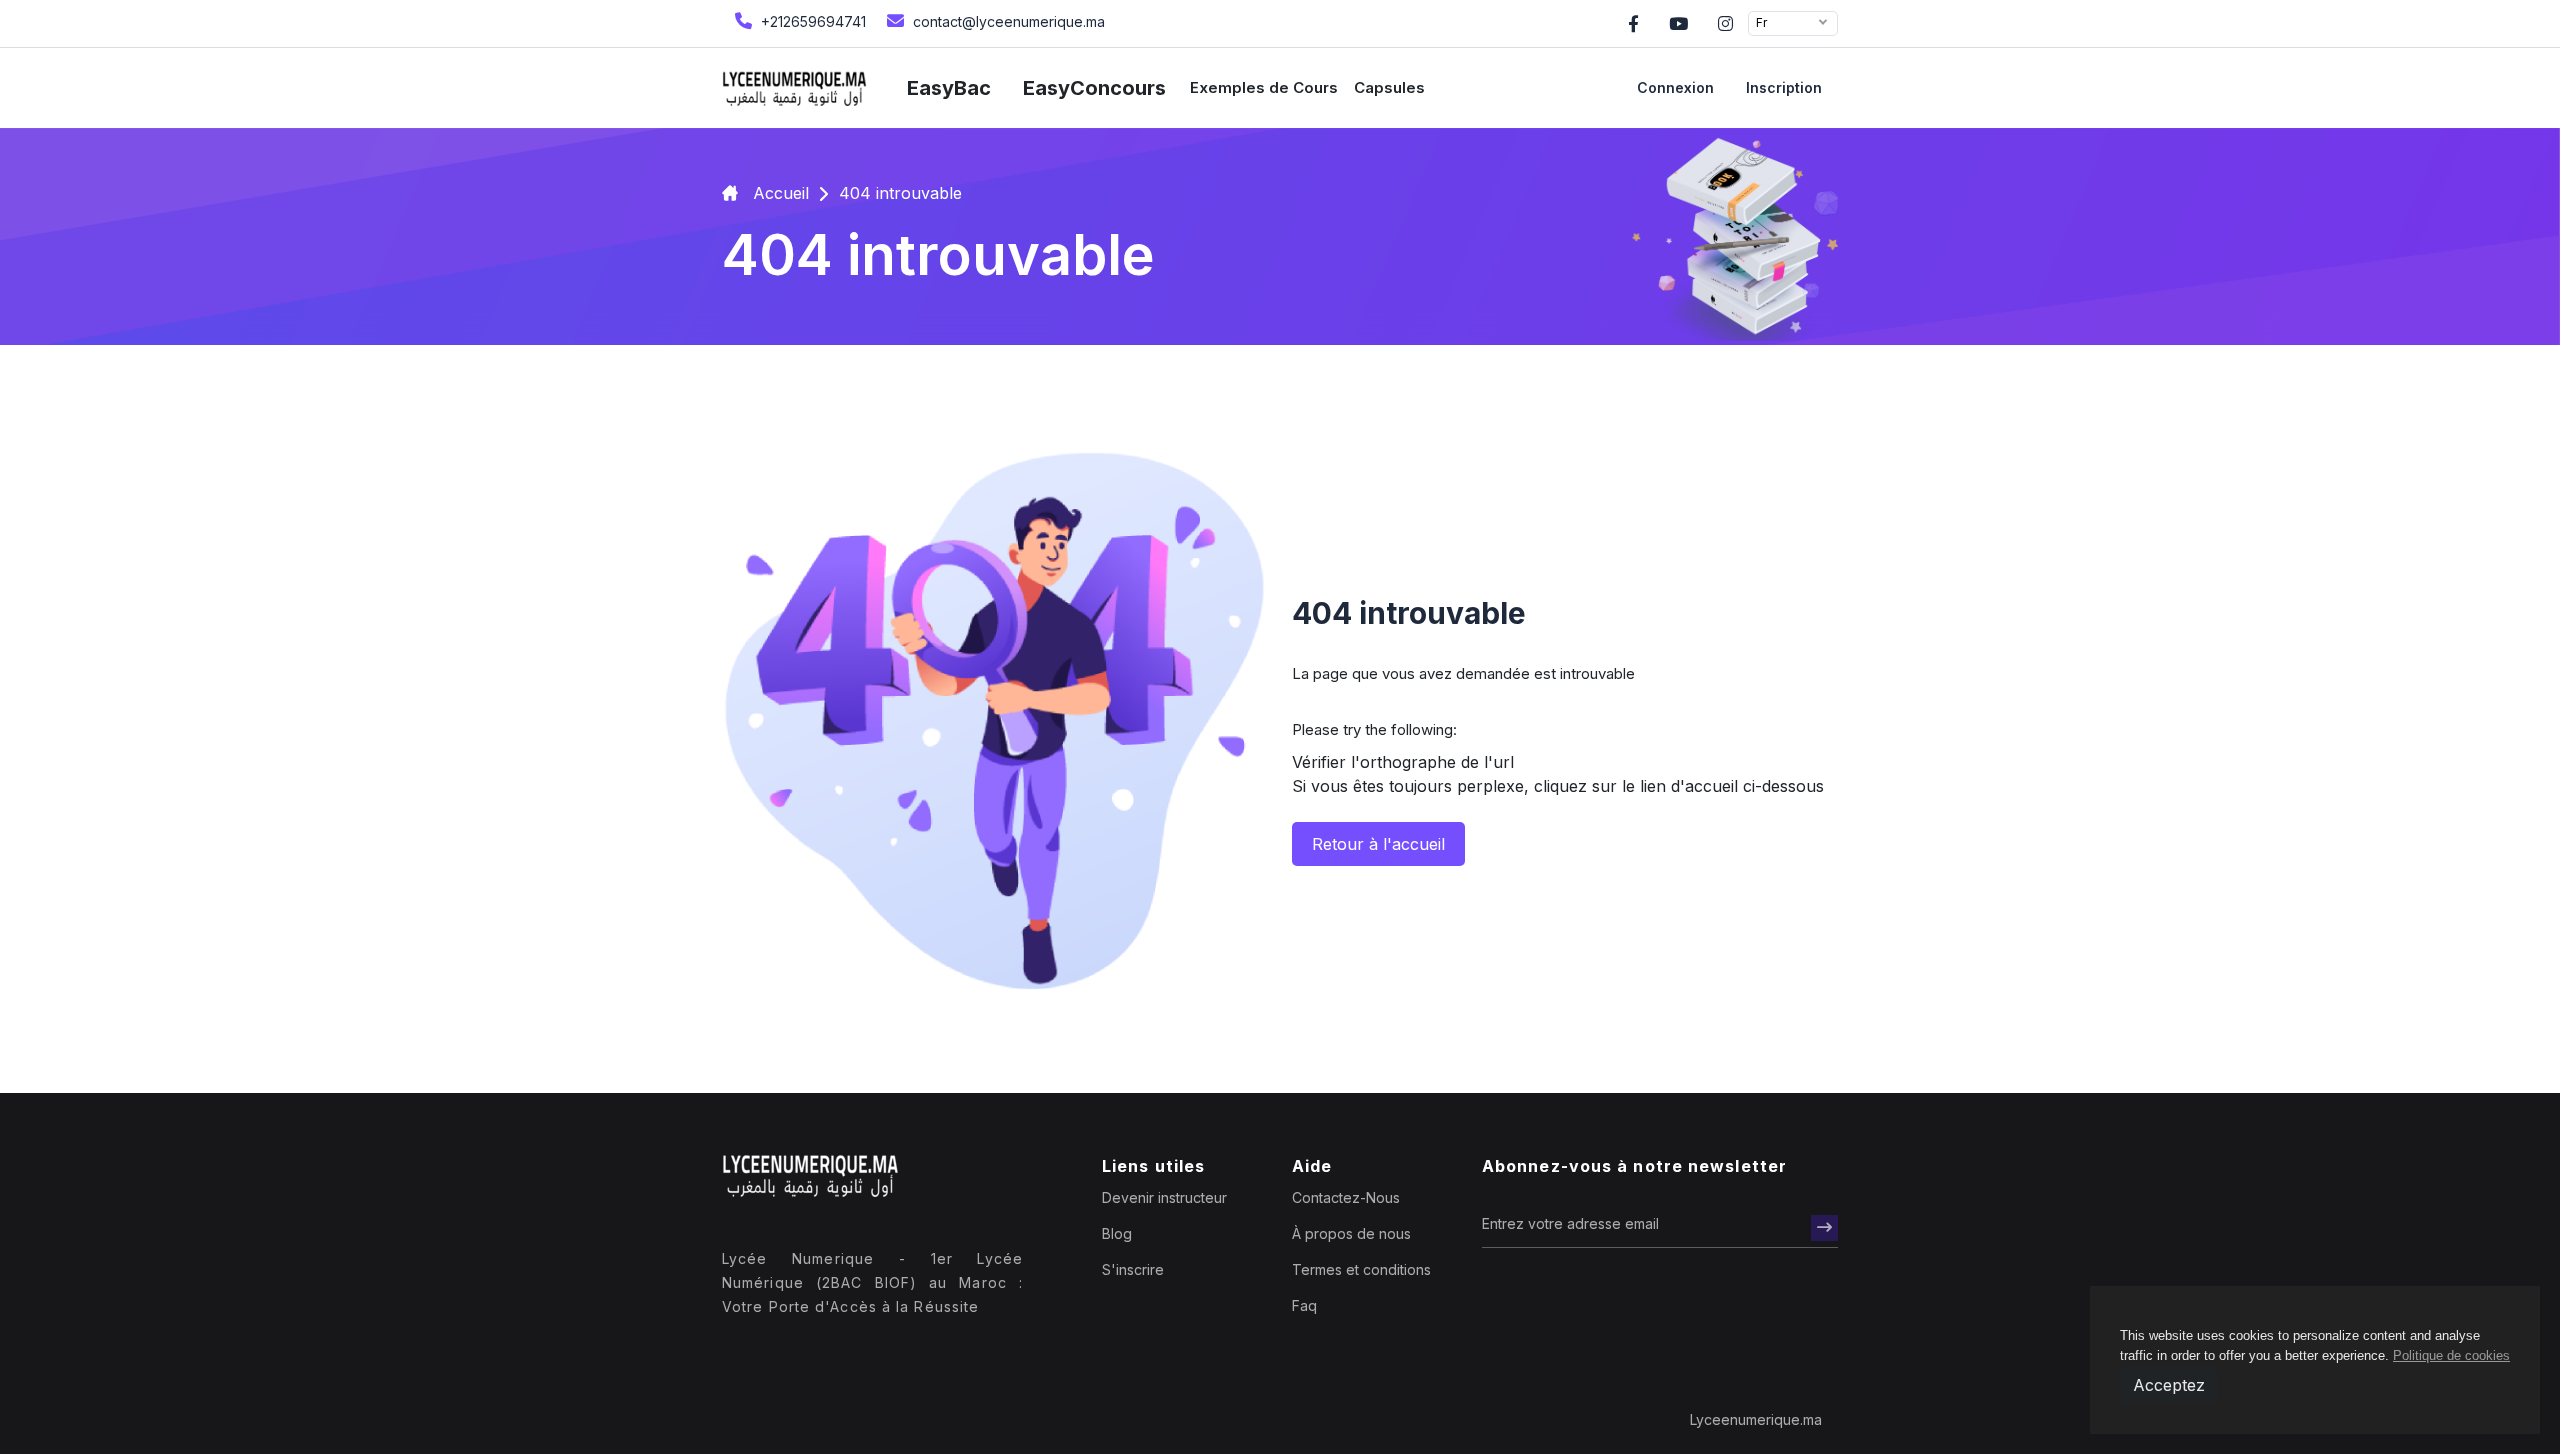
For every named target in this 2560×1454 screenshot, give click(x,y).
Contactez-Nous (1346, 1197)
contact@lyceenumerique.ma (1007, 21)
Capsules (1389, 87)
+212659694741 (811, 21)
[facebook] (1633, 23)
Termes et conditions (1361, 1269)
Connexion (1675, 87)
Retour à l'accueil (1378, 844)
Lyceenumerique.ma (1756, 1419)
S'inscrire (1133, 1269)
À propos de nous (1351, 1233)
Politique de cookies (2451, 1355)
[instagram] (1725, 23)
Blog (1117, 1233)
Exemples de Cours (1264, 87)
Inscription (1784, 87)
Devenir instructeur (1164, 1197)
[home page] (794, 88)
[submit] (1824, 1228)
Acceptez (2169, 1385)
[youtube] (1678, 23)
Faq (1304, 1305)
